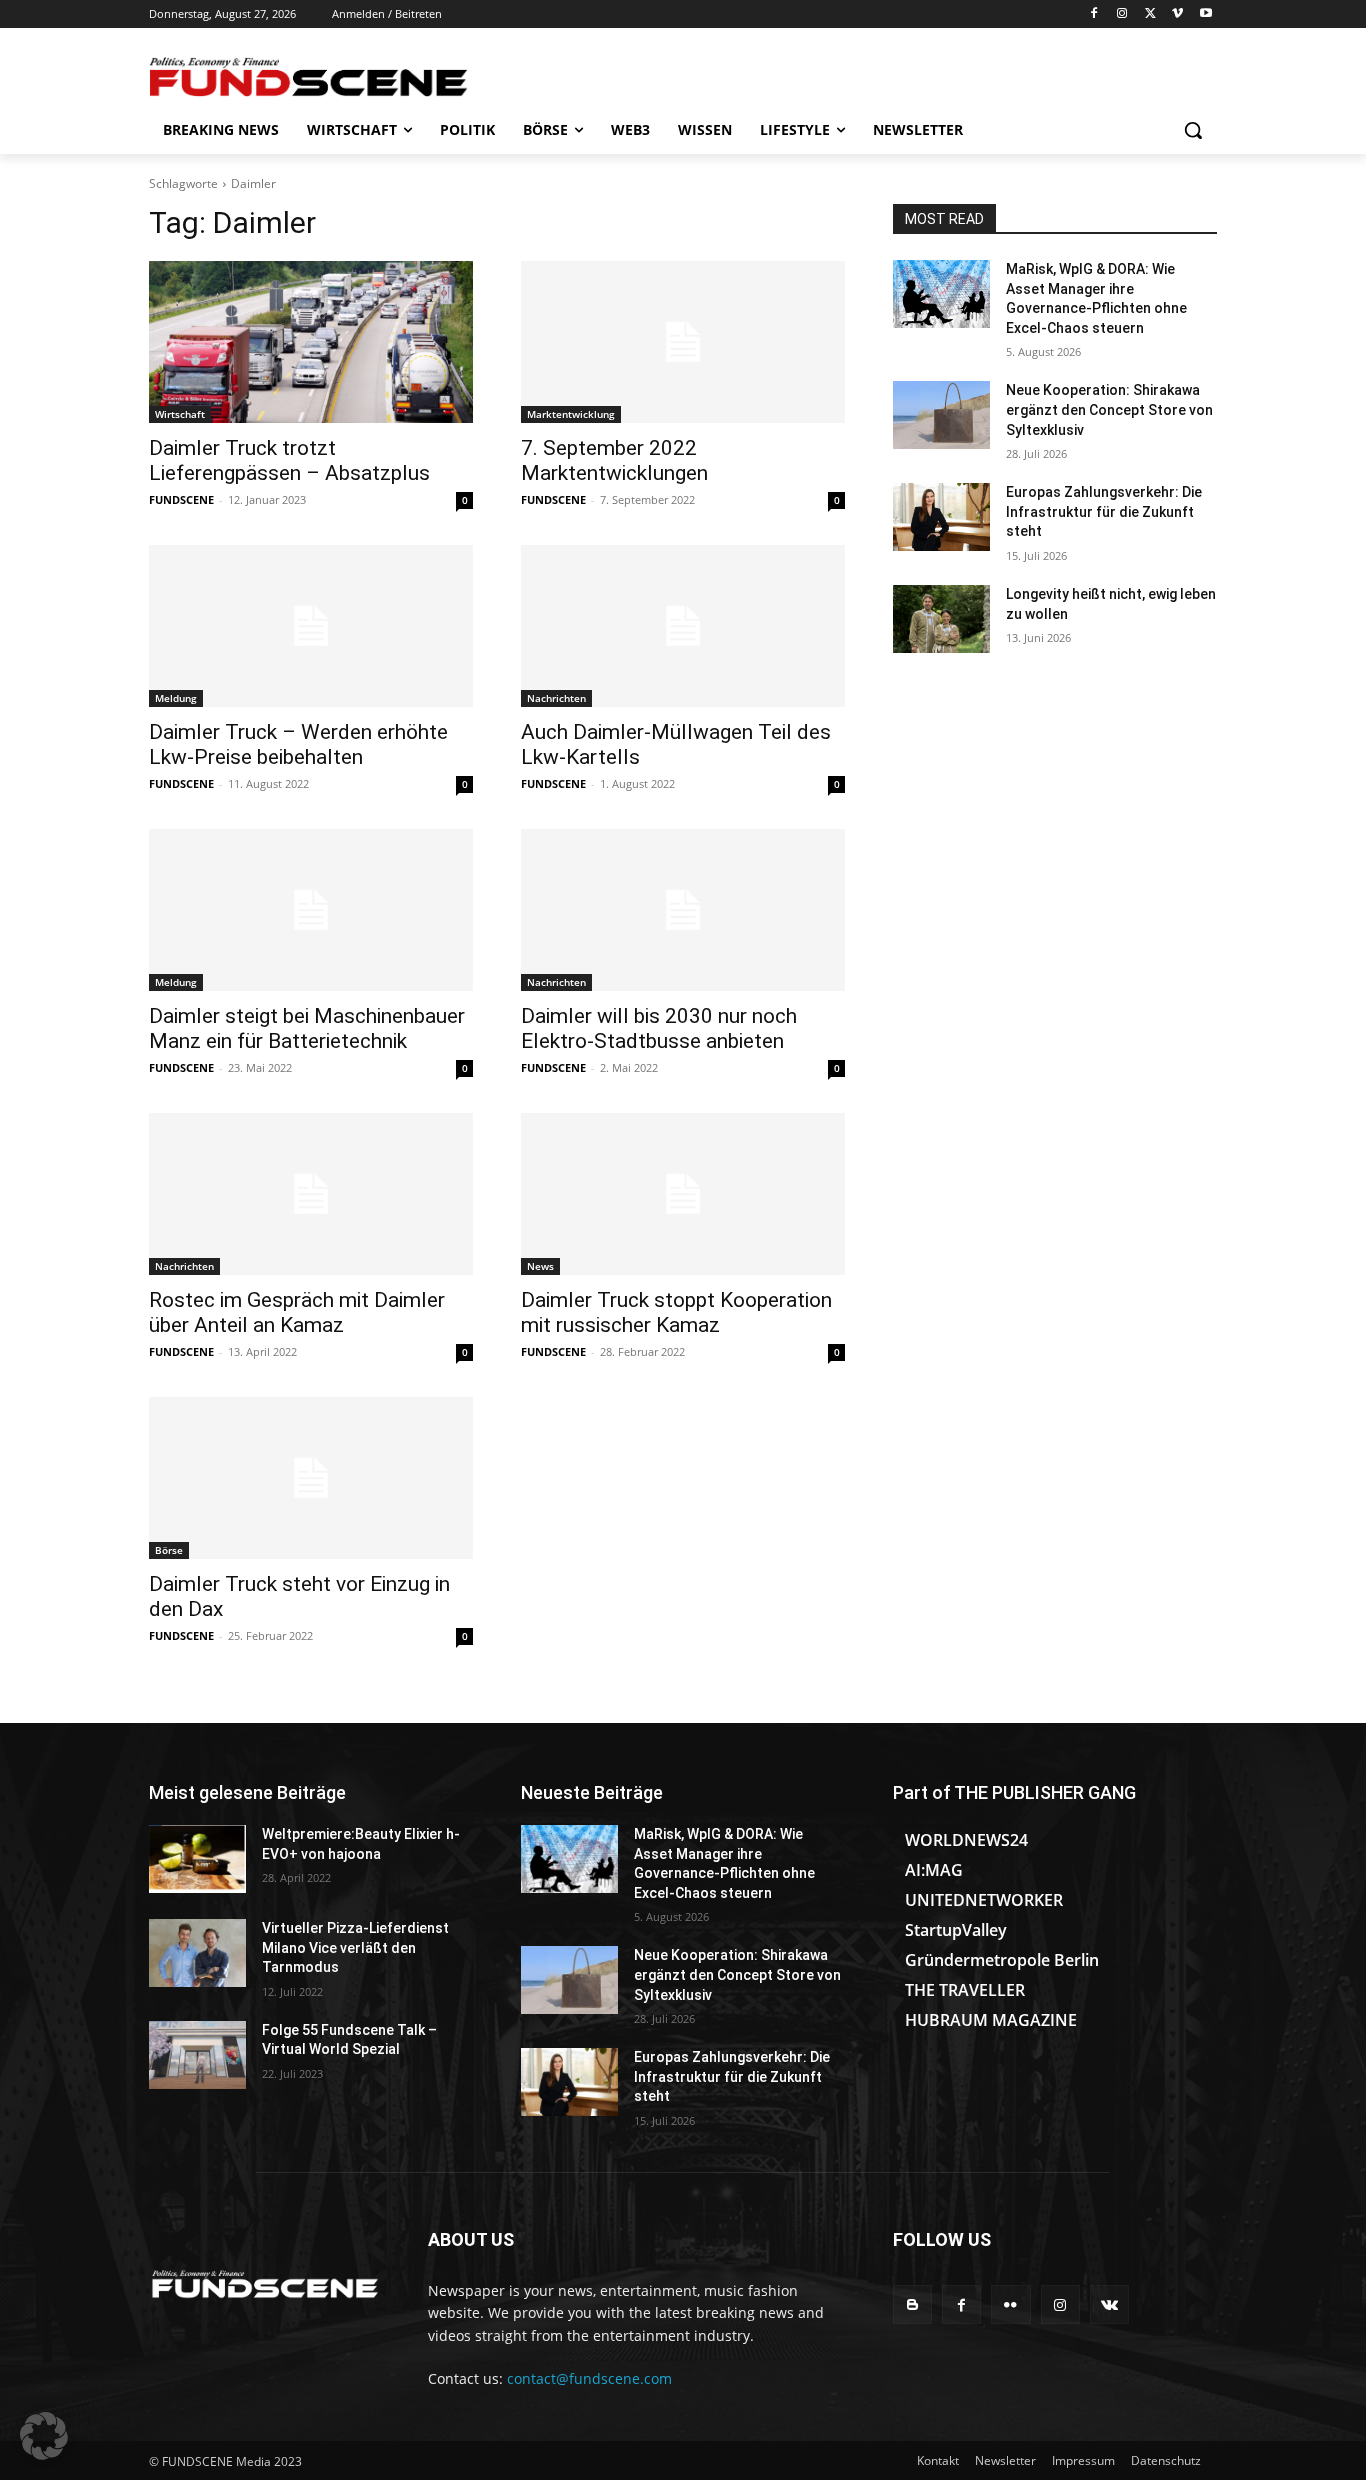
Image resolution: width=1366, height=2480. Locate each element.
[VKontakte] (1109, 2304)
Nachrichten (556, 698)
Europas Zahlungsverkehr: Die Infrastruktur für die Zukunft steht (1104, 511)
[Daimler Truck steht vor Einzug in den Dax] (311, 1478)
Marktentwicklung (571, 414)
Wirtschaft (180, 414)
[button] (1193, 130)
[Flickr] (1010, 2304)
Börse (169, 1550)
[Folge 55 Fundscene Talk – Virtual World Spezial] (197, 2055)
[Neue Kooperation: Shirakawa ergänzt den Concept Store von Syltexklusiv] (941, 415)
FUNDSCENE (181, 499)
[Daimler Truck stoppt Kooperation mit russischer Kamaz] (683, 1194)
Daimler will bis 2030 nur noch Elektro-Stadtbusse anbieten (659, 1028)
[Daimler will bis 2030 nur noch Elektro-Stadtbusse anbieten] (683, 910)
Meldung (176, 698)
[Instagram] (1122, 14)
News (540, 1266)
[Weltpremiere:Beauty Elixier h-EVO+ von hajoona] (197, 1859)
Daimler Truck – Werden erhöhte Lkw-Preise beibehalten (298, 744)
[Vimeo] (1177, 14)
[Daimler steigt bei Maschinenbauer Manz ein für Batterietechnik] (311, 910)
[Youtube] (1205, 14)
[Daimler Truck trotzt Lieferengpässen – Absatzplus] (311, 342)
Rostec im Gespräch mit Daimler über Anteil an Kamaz (297, 1312)
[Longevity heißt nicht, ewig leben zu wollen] (941, 619)
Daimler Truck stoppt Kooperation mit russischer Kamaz (676, 1312)
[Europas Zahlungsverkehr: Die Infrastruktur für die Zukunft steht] (941, 517)
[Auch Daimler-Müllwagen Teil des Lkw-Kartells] (683, 626)
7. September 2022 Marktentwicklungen (614, 460)
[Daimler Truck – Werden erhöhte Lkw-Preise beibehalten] (311, 626)
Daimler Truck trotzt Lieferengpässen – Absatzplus (289, 460)
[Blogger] (912, 2304)
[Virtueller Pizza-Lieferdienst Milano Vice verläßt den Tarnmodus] (197, 1953)
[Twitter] (1150, 14)
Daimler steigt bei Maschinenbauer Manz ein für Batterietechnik (307, 1028)
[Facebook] (1094, 14)
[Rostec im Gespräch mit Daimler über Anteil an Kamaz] (311, 1194)
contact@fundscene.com (589, 2378)
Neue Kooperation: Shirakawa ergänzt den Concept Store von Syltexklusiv (1109, 409)
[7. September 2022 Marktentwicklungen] (683, 342)
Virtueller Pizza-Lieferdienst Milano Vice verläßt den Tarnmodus (355, 1947)
